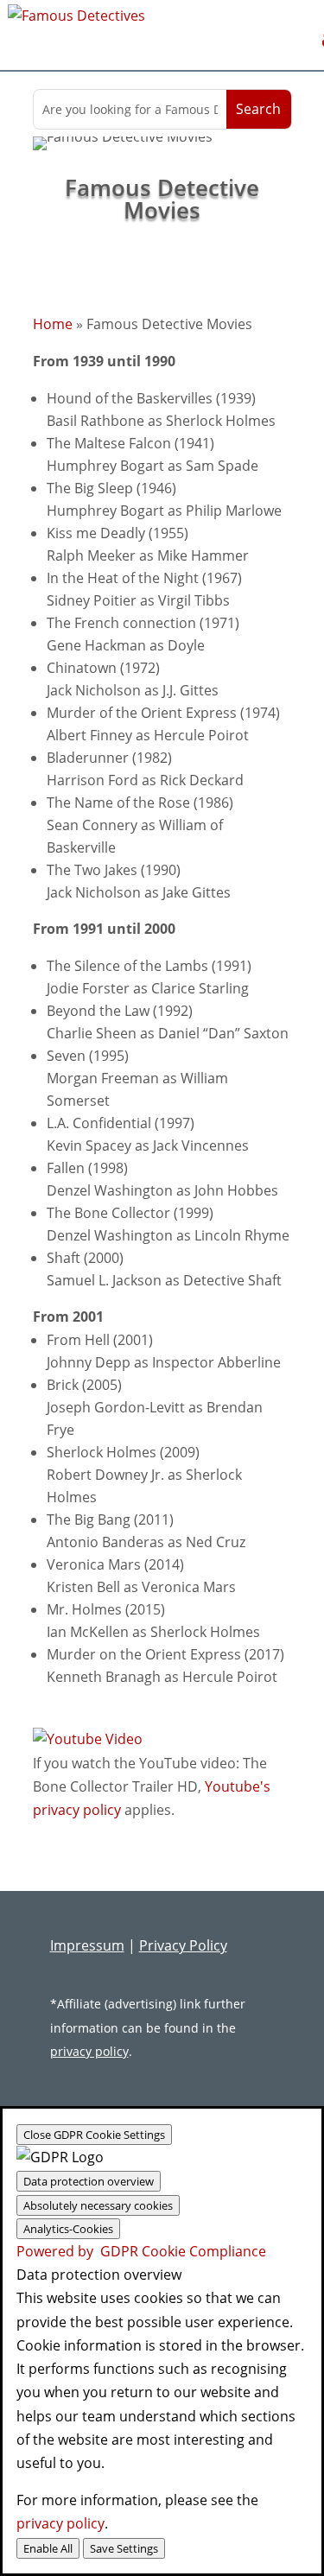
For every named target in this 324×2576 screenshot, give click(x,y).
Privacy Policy (183, 1945)
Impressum (87, 1945)
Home (53, 324)
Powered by (141, 2251)
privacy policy (89, 2051)
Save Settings (124, 2548)
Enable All (48, 2548)
